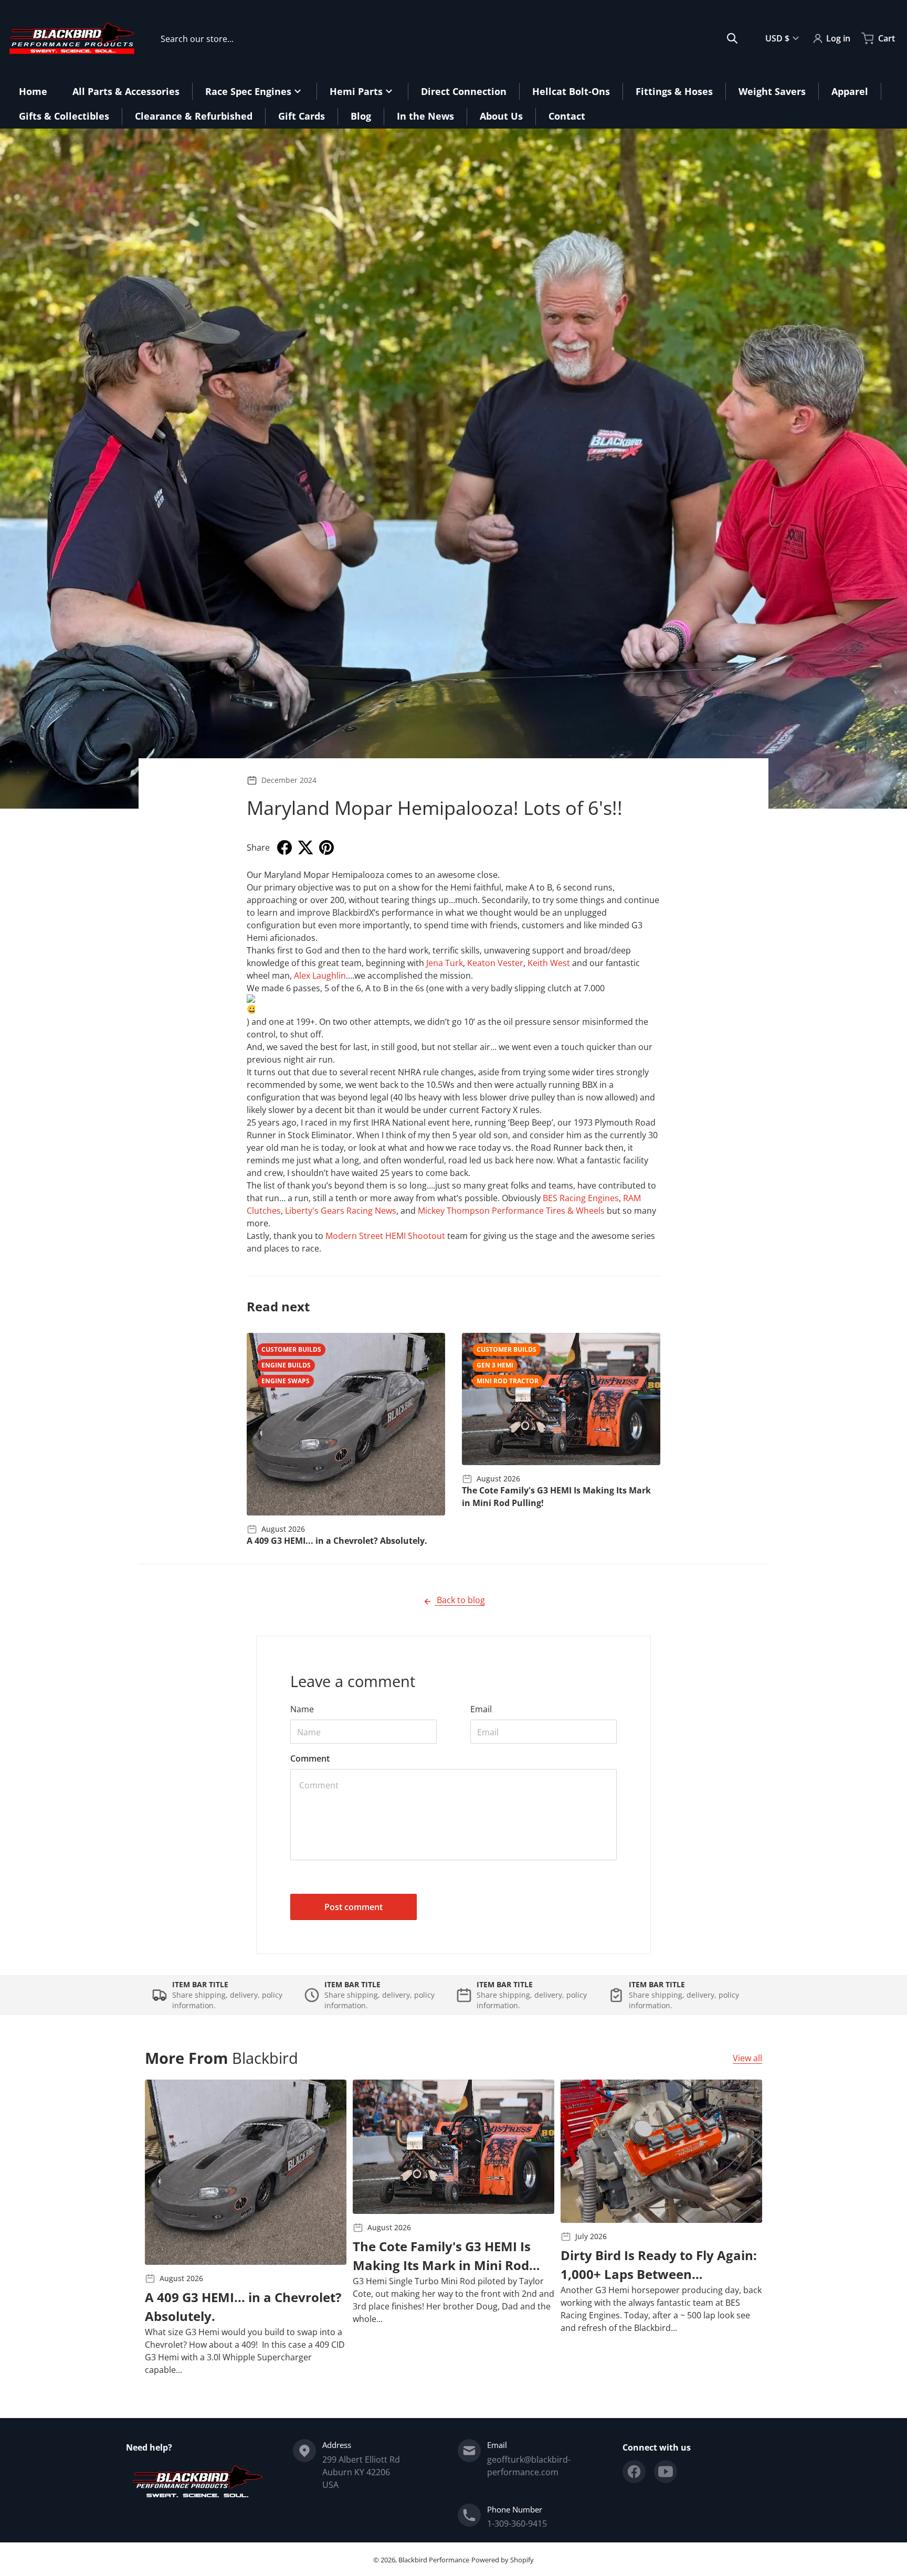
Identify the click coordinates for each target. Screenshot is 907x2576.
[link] (445, 963)
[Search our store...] (732, 38)
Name (302, 1709)
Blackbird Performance (434, 2560)
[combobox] (449, 38)
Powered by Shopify (503, 2560)
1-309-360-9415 (517, 2524)
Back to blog (460, 1600)
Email (481, 1709)
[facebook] (634, 2472)
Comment (310, 1758)
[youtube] (666, 2472)
